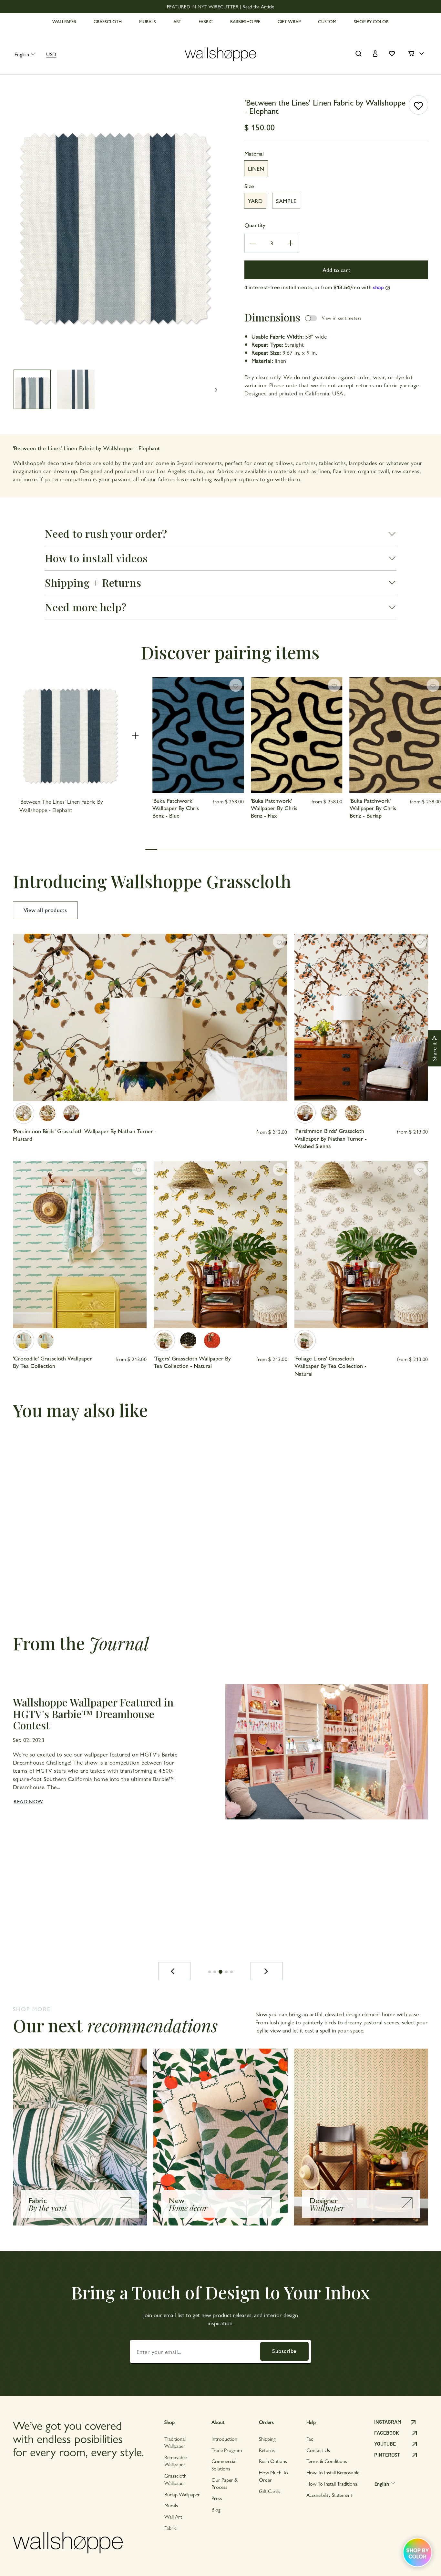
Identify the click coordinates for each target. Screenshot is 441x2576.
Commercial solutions (224, 2464)
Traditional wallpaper (175, 2442)
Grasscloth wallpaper (175, 2479)
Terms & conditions (327, 2461)
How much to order (273, 2476)
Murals (171, 2505)
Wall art (173, 2516)
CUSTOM (327, 21)
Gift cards (270, 2491)
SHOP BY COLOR (371, 21)
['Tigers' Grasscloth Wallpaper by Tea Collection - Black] (188, 1340)
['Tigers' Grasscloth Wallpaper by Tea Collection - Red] (212, 1340)
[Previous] (174, 1971)
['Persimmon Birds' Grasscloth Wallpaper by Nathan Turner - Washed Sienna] (71, 1113)
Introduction (224, 2439)
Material (254, 153)
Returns (267, 2450)
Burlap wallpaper (182, 2494)
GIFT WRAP (289, 21)
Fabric (170, 2528)
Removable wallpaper (175, 2461)
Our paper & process (225, 2483)
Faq (310, 2439)
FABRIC (206, 21)
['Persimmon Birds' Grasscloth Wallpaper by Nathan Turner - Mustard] (24, 1113)
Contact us (318, 2450)
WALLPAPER (64, 21)
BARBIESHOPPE (245, 21)
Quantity (255, 225)
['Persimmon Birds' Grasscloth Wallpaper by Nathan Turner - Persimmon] (47, 1113)
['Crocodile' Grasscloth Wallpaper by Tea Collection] (24, 1340)
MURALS (148, 21)
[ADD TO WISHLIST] (418, 105)
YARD (255, 201)
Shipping (267, 2439)
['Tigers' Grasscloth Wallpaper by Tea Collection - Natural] (164, 1340)
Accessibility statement (329, 2495)
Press (217, 2498)
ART (177, 21)
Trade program (227, 2450)
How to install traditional (332, 2484)
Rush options (273, 2461)
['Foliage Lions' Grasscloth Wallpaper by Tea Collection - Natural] (305, 1340)
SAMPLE (286, 201)
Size (249, 186)
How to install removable (333, 2472)
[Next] (267, 1971)
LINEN (256, 168)
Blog (216, 2509)
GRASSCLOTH (108, 21)
